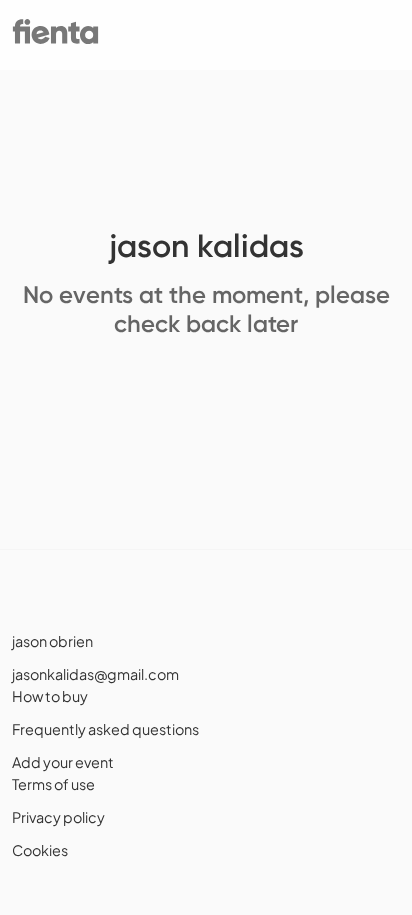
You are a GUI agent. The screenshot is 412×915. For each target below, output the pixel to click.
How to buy (50, 696)
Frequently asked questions (105, 729)
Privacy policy (58, 817)
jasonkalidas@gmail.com (95, 674)
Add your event (63, 762)
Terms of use (53, 784)
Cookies (40, 850)
